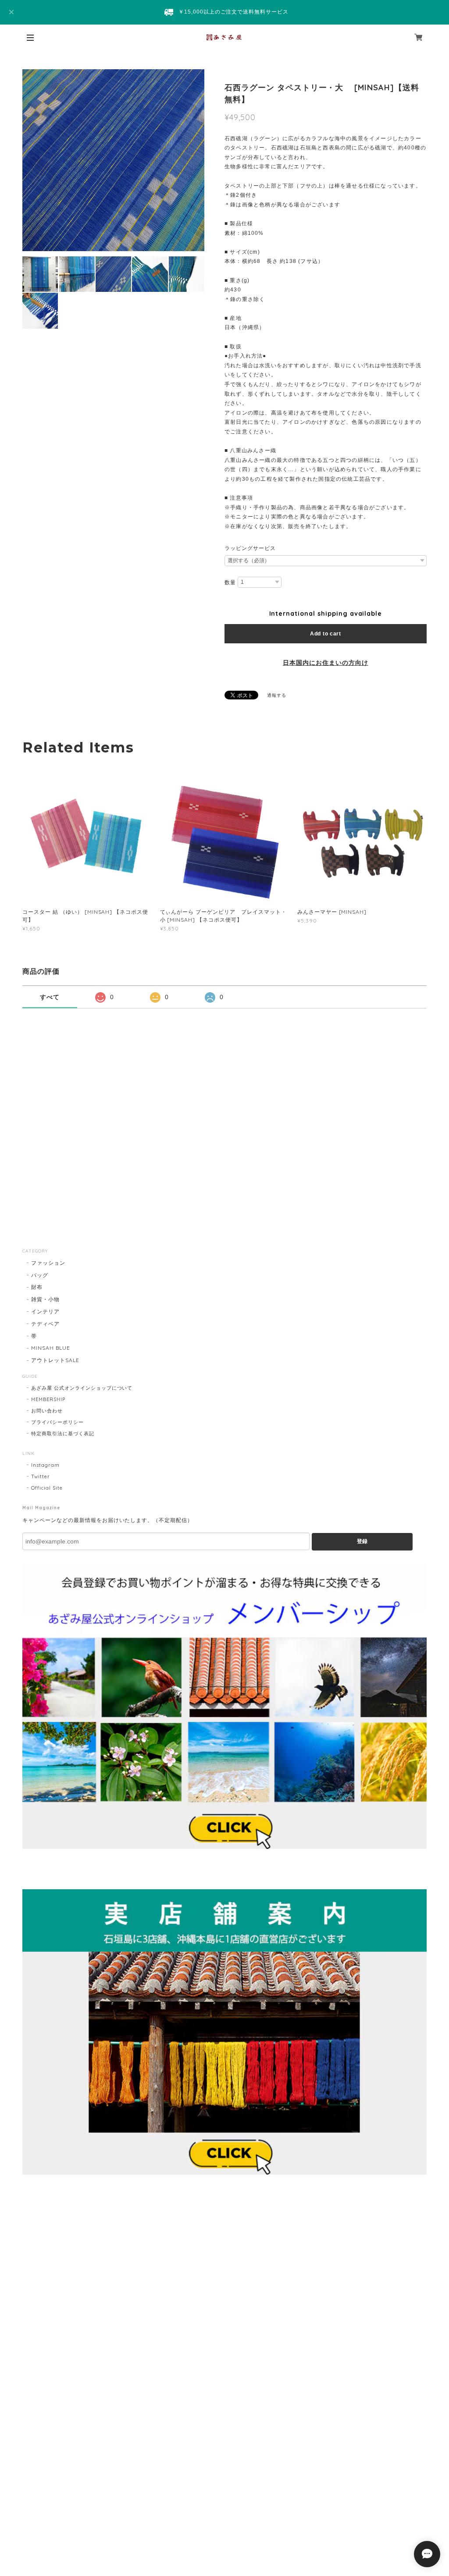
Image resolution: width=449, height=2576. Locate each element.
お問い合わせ (47, 1411)
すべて (50, 997)
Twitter (41, 1476)
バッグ (40, 1275)
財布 (37, 1287)
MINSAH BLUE (51, 1348)
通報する (277, 695)
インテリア (45, 1311)
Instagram (45, 1465)
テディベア (45, 1324)
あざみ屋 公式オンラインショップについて (82, 1388)
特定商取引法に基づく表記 (63, 1433)
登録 (362, 1541)
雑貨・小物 (45, 1299)
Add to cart (326, 634)
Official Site (47, 1488)
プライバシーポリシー (57, 1422)
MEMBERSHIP (48, 1399)
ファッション (48, 1263)
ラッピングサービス (250, 548)
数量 (230, 582)
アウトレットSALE (55, 1360)
